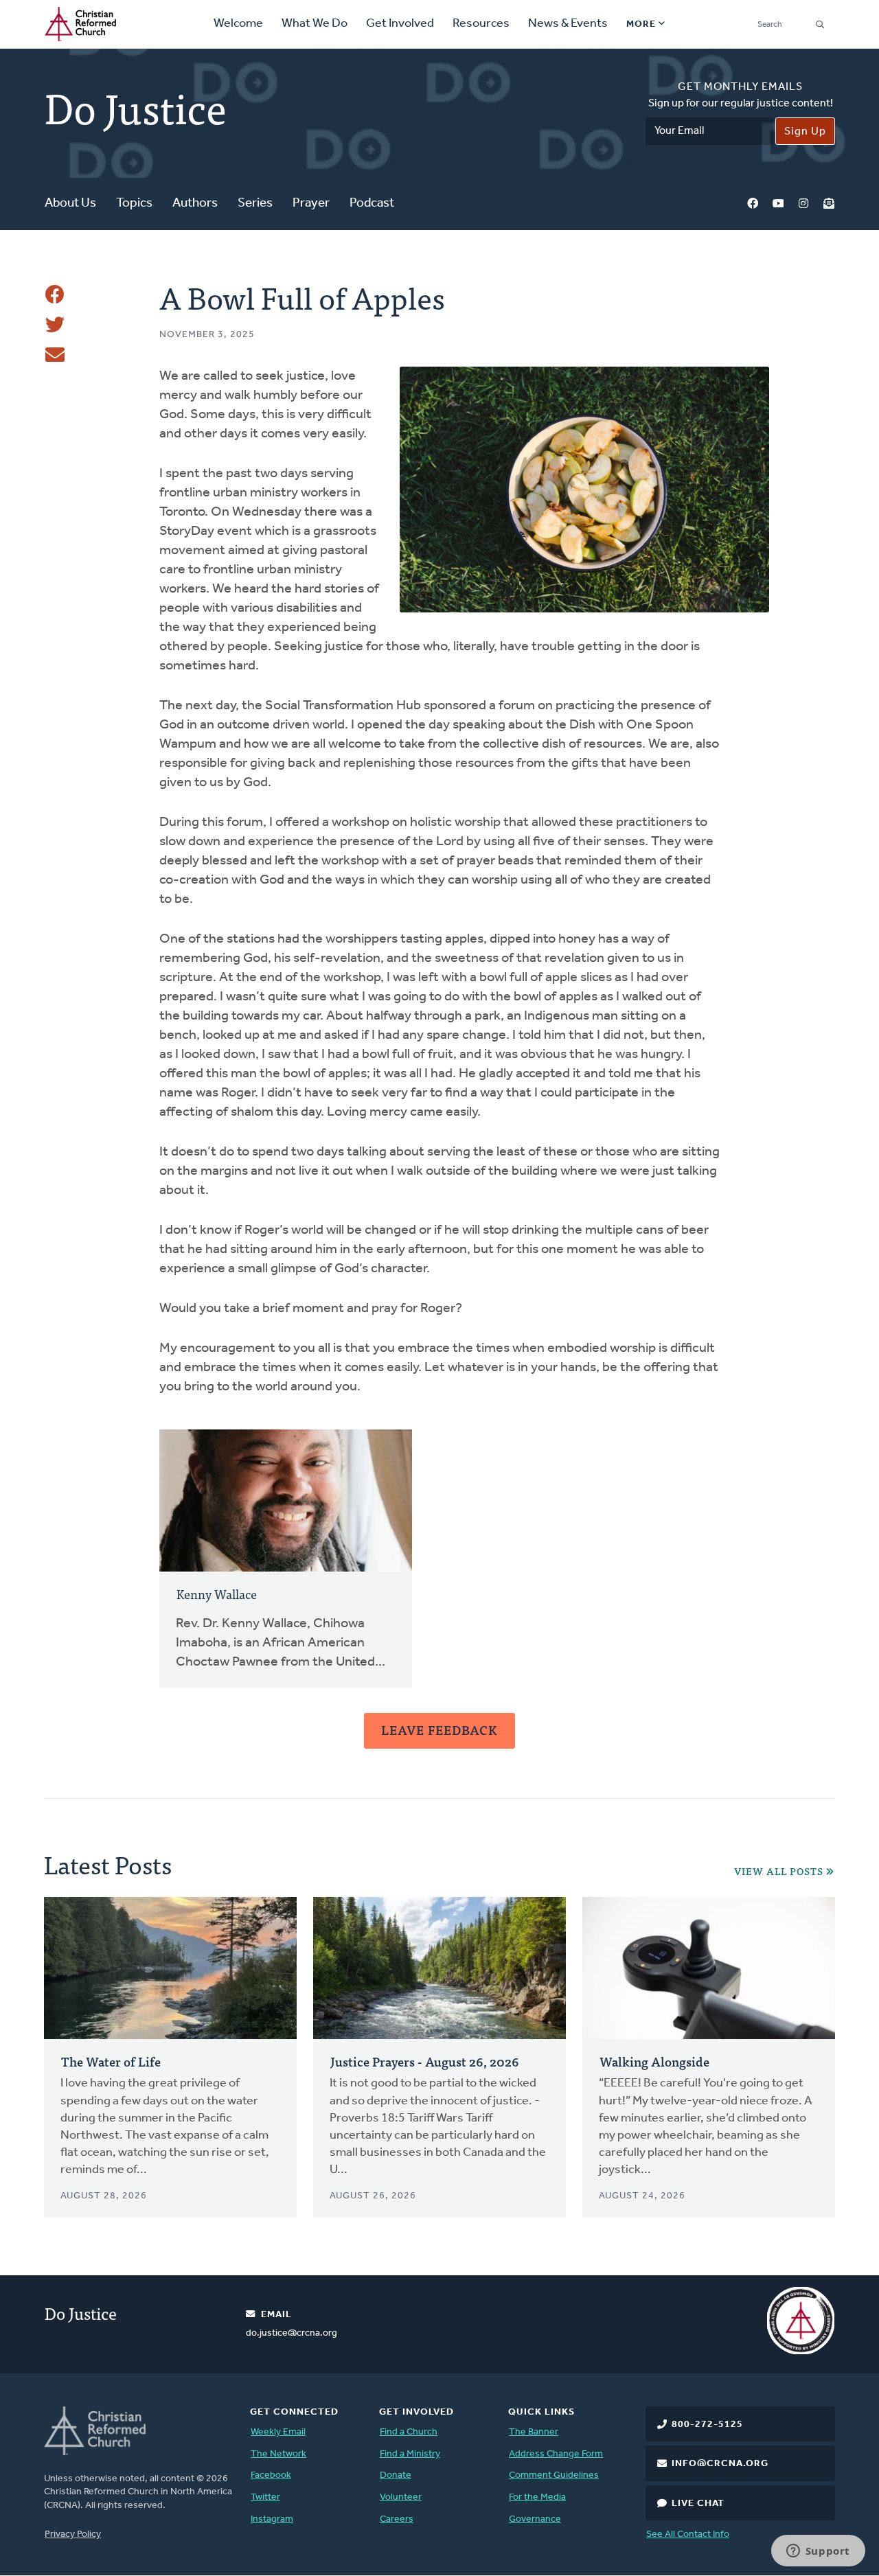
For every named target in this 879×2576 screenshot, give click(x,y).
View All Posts (779, 1871)
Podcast (372, 204)
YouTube (778, 204)
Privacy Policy (73, 2534)
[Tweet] (55, 325)
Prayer (311, 204)
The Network (278, 2454)
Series (255, 204)
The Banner (534, 2432)
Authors (195, 204)
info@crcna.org (720, 2464)
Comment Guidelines (554, 2475)
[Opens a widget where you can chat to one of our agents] (818, 2552)
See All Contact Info (688, 2534)
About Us (70, 204)
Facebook (753, 204)
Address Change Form (556, 2454)
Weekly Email (278, 2432)
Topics (134, 204)
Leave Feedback (439, 1730)
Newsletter (829, 204)
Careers (397, 2519)
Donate (396, 2475)
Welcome (238, 24)
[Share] (55, 295)
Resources (481, 24)
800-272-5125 (707, 2425)
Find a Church (409, 2432)
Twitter (265, 2497)
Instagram (803, 204)
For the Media (537, 2497)
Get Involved (400, 24)
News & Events (568, 24)
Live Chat (698, 2504)
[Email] (55, 355)
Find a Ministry (410, 2454)
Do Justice (81, 2313)
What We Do (315, 24)
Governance (535, 2519)
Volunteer (401, 2497)
